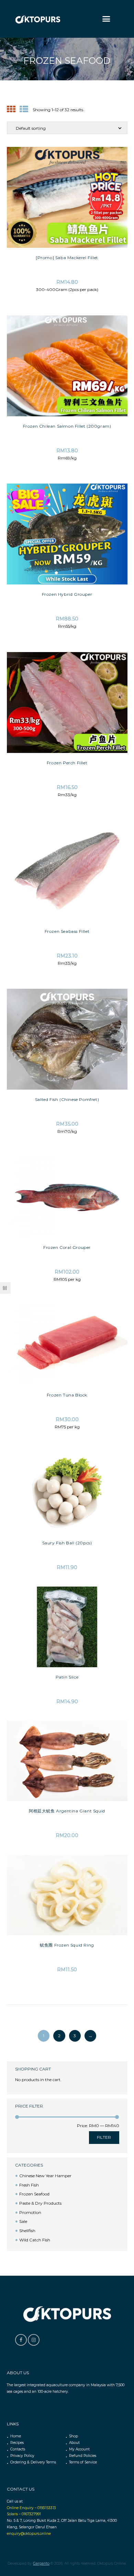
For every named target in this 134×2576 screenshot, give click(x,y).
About (74, 2443)
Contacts (18, 2449)
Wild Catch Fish (35, 2240)
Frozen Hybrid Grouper (67, 594)
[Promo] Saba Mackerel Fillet (67, 258)
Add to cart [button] (67, 163)
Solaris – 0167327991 (24, 2514)
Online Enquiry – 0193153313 (31, 2508)
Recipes (17, 2443)
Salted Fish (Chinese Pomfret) (67, 1099)
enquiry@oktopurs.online (29, 2534)
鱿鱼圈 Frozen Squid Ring (67, 1945)
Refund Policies (83, 2456)
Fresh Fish (29, 2185)
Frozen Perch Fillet (67, 763)
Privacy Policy (22, 2456)
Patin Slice (67, 1677)
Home (16, 2436)
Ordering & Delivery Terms (33, 2462)
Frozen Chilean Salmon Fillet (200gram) (67, 426)
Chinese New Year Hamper (45, 2176)
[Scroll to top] (124, 2402)
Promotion (30, 2212)
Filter (104, 2137)
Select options (67, 331)
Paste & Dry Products (40, 2203)
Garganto (41, 2563)
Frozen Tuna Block (67, 1395)
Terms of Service (83, 2462)
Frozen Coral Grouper (67, 1247)
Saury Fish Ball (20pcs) (67, 1543)
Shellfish (27, 2231)
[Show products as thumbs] (11, 109)
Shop (74, 2436)
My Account (79, 2449)
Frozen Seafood (34, 2194)
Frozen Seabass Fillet (67, 931)
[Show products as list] (24, 109)
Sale (23, 2221)
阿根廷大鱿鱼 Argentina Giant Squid (67, 1811)
